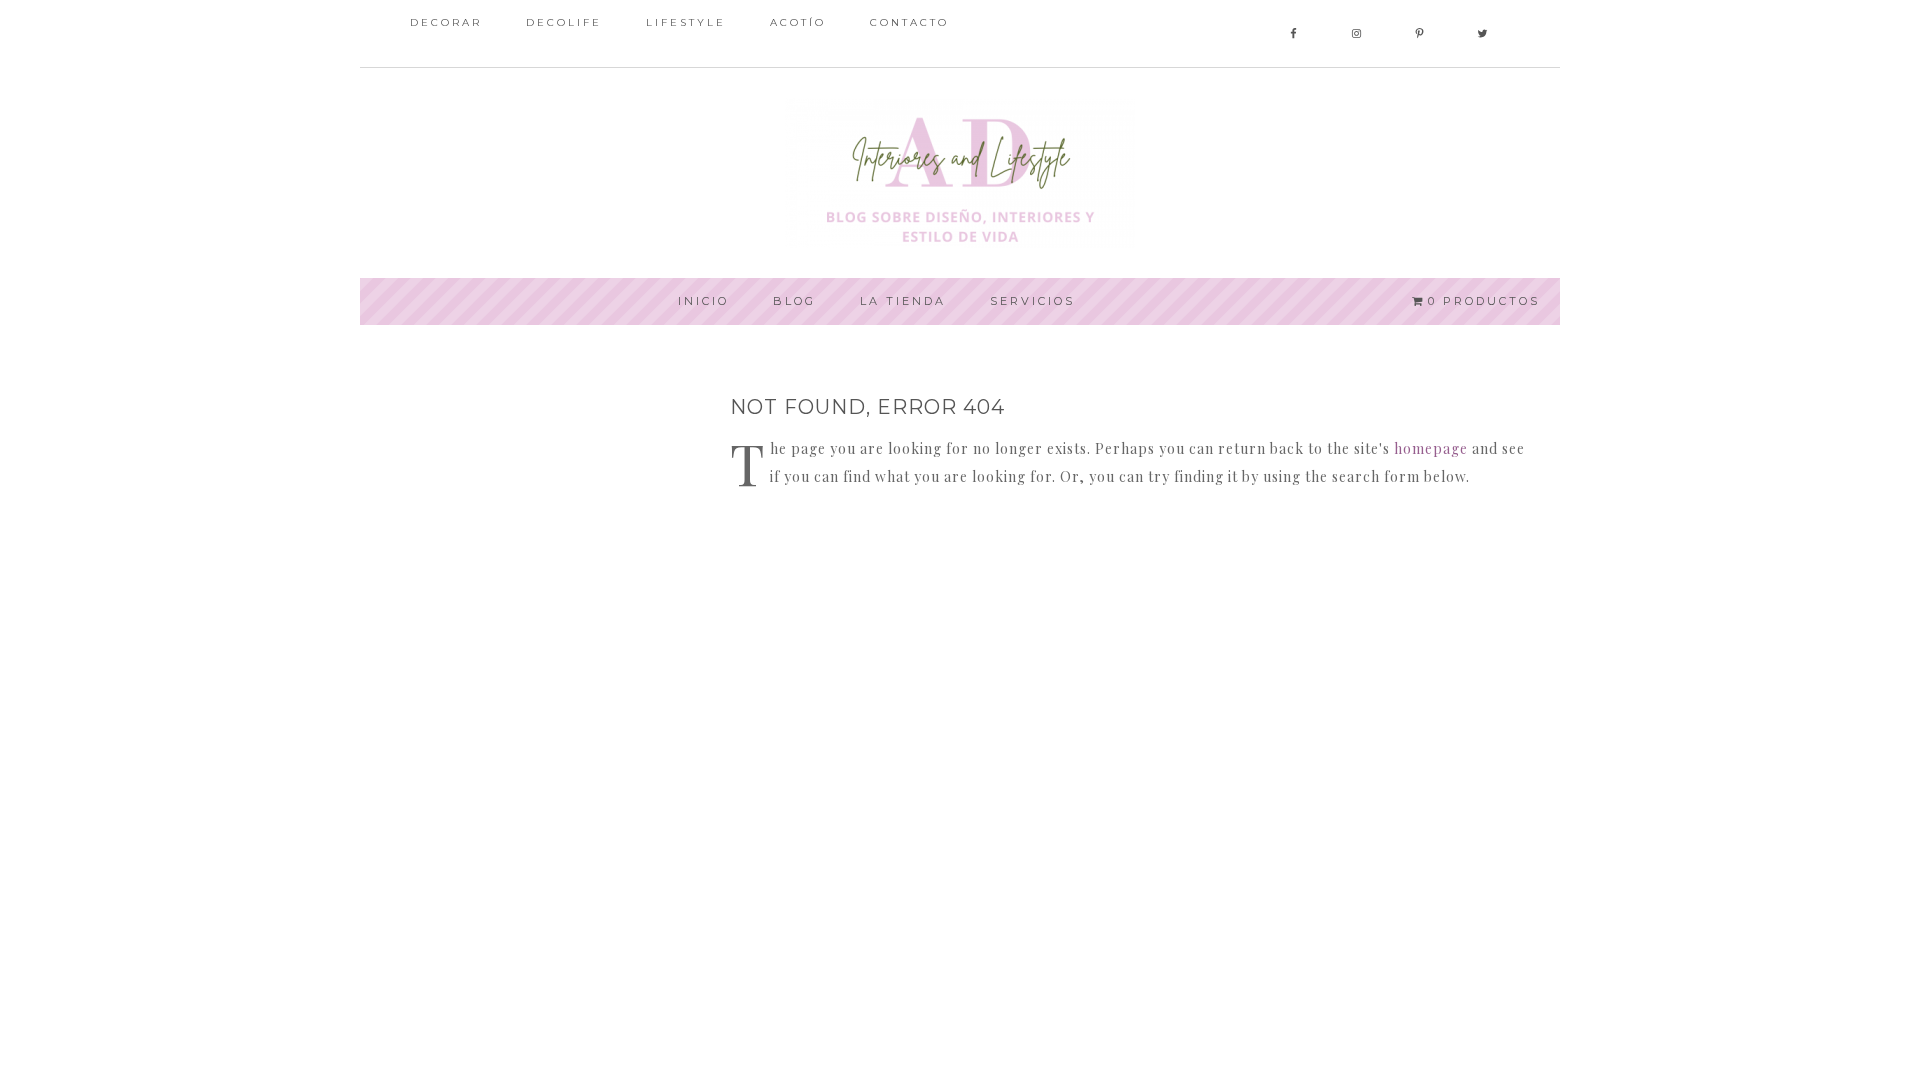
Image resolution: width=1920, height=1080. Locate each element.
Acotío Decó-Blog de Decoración (960, 173)
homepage (1431, 448)
